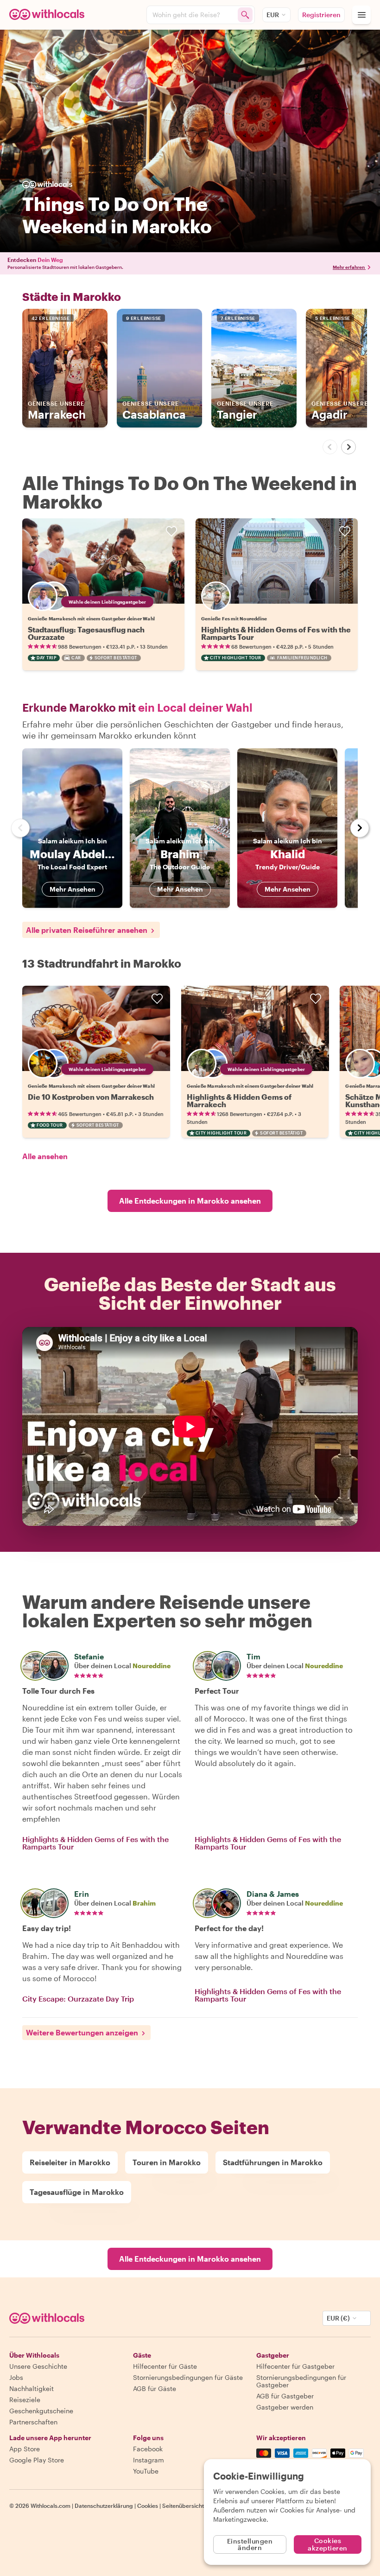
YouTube (146, 2471)
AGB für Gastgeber (285, 2396)
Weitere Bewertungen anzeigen (82, 2032)
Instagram (149, 2460)
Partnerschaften (33, 2422)
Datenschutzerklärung (104, 2506)
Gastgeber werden (285, 2407)
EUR (273, 15)
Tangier (245, 411)
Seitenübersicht (183, 2506)
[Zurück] (330, 447)
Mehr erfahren (349, 267)
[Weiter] (348, 447)
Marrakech (57, 411)
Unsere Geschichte (38, 2366)
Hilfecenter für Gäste (165, 2366)
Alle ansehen (45, 1156)
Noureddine (152, 1666)
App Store (25, 2449)
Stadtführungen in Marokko (273, 2162)
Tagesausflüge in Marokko (77, 2192)
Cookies (148, 2506)
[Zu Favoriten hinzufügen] (171, 531)
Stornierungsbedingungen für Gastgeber (301, 2381)
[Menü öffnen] (361, 15)
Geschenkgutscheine (41, 2411)
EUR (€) (338, 2318)
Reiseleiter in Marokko (70, 2162)
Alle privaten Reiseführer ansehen (87, 930)
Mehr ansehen (73, 889)
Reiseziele (25, 2400)
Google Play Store (37, 2460)
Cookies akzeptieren (328, 2544)
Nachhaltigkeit (32, 2388)
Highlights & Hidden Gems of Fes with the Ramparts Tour (276, 633)
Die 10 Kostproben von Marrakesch (91, 1097)
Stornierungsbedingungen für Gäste (188, 2377)
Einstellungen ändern (250, 2544)
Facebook (148, 2449)
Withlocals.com (51, 2506)
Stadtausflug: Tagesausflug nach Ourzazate (86, 633)
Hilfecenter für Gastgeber (295, 2366)
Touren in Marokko (167, 2162)
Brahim (144, 1903)
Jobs (16, 2377)
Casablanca (154, 411)
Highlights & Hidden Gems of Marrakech (239, 1100)
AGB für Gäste (155, 2388)
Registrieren (321, 15)
